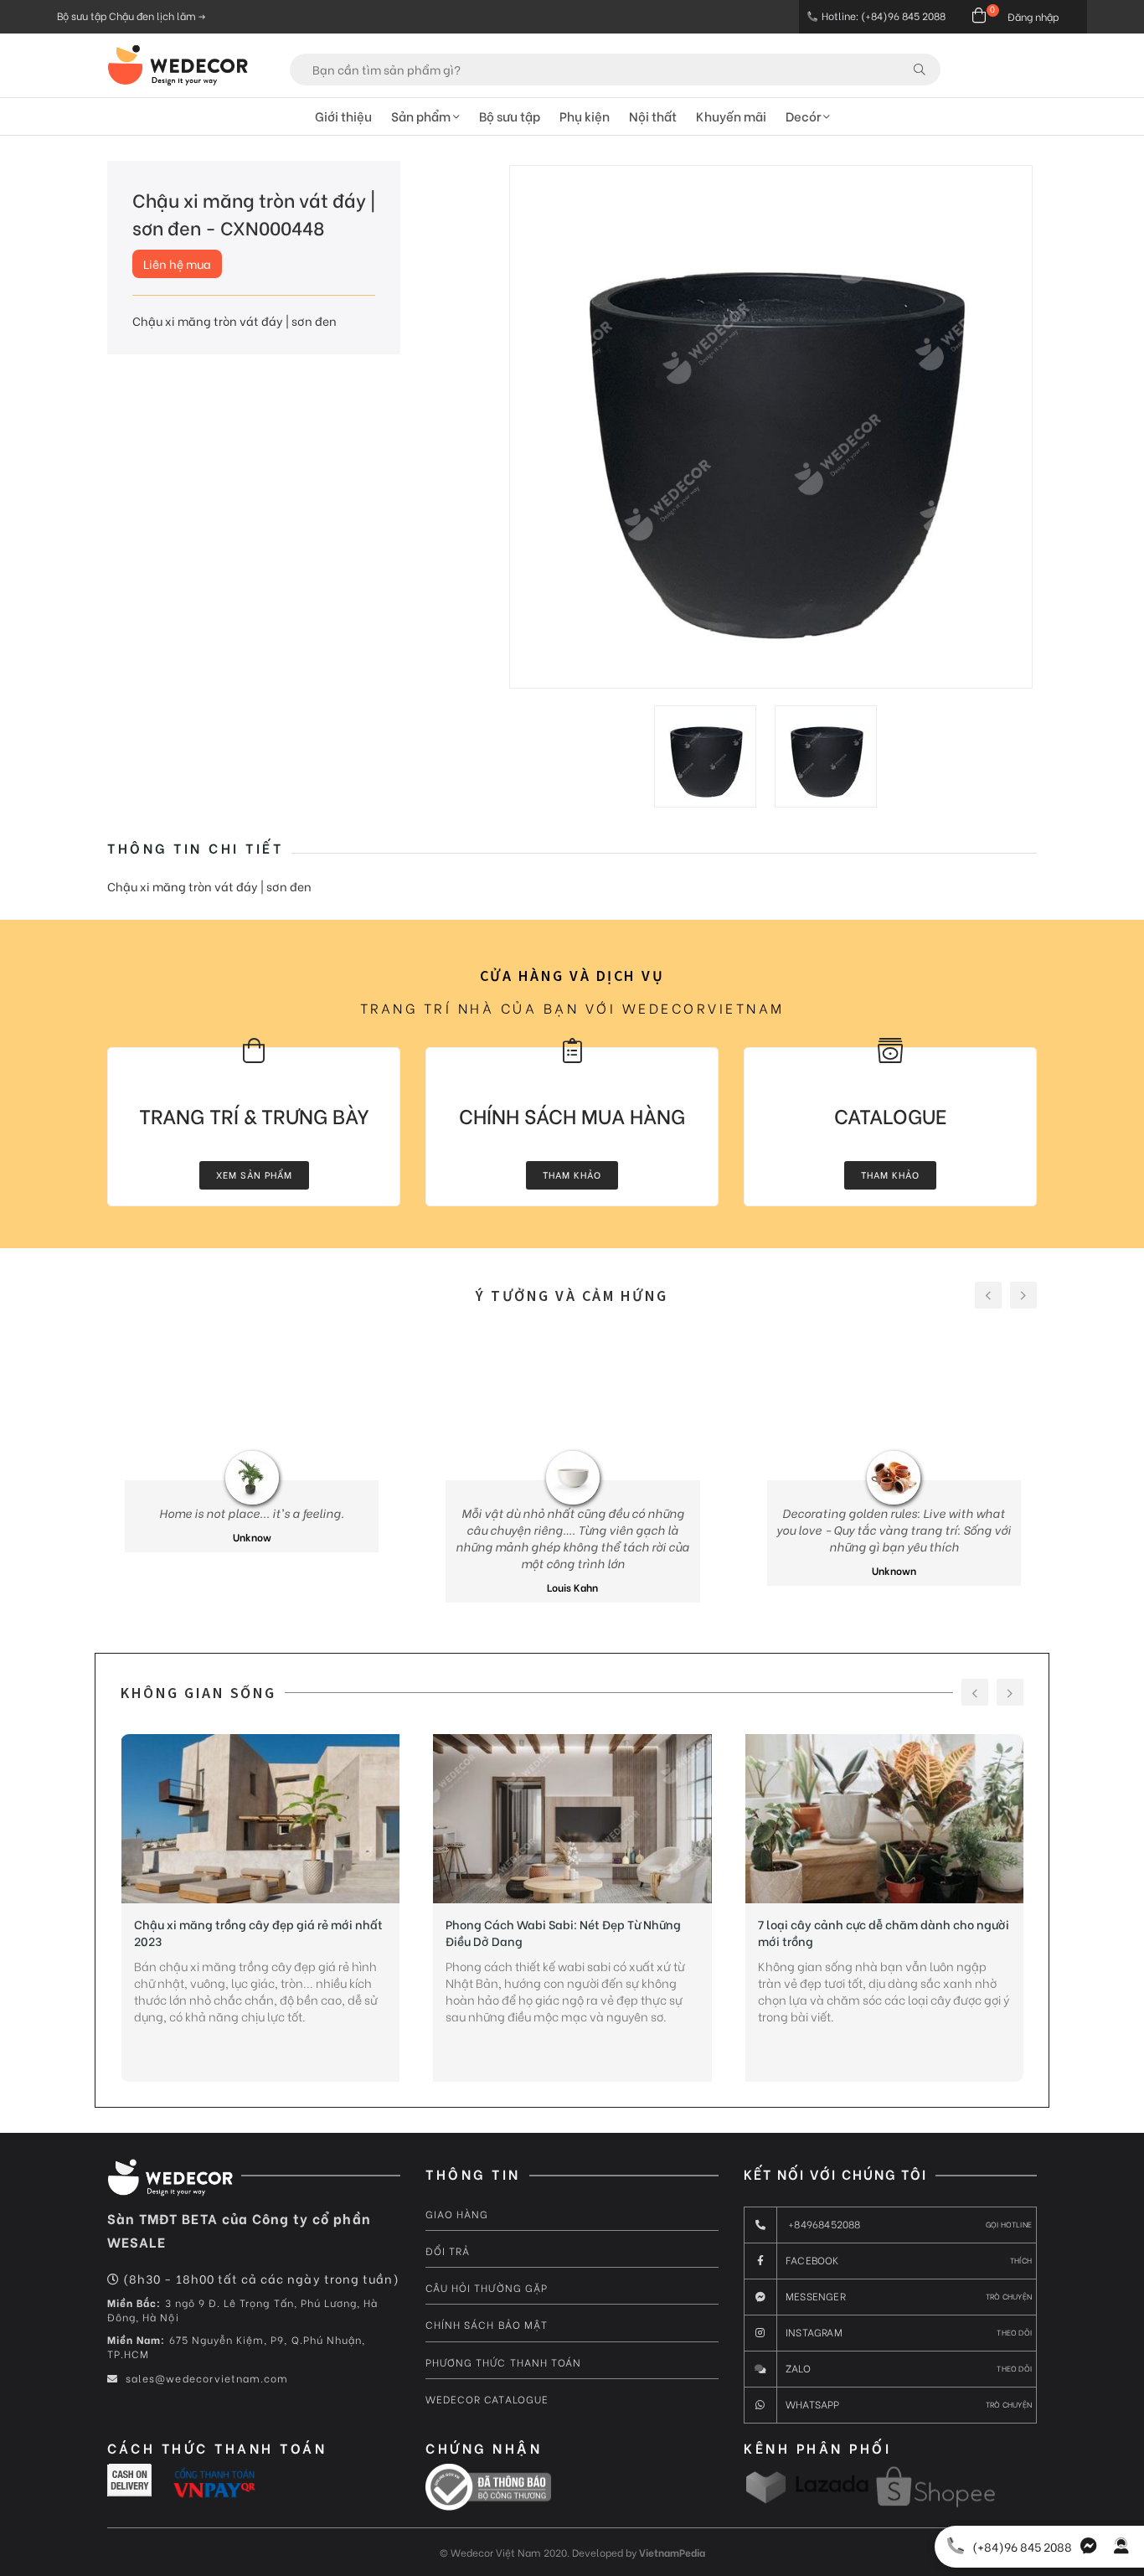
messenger (909, 2296)
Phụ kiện (585, 116)
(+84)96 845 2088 (1022, 2546)
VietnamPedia (672, 2552)
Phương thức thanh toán (503, 2362)
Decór (804, 116)
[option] (771, 427)
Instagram (909, 2332)
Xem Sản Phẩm (254, 1174)
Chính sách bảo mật (487, 2324)
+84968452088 (909, 2224)
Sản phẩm (422, 116)
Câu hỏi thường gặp (487, 2287)
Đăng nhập (1033, 16)
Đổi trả (448, 2251)
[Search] (920, 69)
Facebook (909, 2260)
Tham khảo (572, 1174)
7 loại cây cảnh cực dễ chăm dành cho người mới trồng (884, 1933)
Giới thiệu (343, 116)
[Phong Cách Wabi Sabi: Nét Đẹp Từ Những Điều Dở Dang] (572, 1819)
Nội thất (653, 116)
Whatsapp (909, 2404)
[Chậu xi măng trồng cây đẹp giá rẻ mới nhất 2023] (261, 1819)
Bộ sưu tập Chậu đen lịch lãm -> (131, 15)
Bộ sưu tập (510, 116)
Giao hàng (457, 2214)
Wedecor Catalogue (487, 2399)
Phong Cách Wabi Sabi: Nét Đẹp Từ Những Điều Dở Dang (563, 1933)
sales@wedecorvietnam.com (205, 2378)
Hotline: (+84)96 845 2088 (884, 15)
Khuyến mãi (731, 116)
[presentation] (988, 1295)
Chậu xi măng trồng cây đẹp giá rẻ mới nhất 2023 (258, 1933)
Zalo (909, 2368)
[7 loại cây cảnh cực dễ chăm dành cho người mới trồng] (885, 1819)
